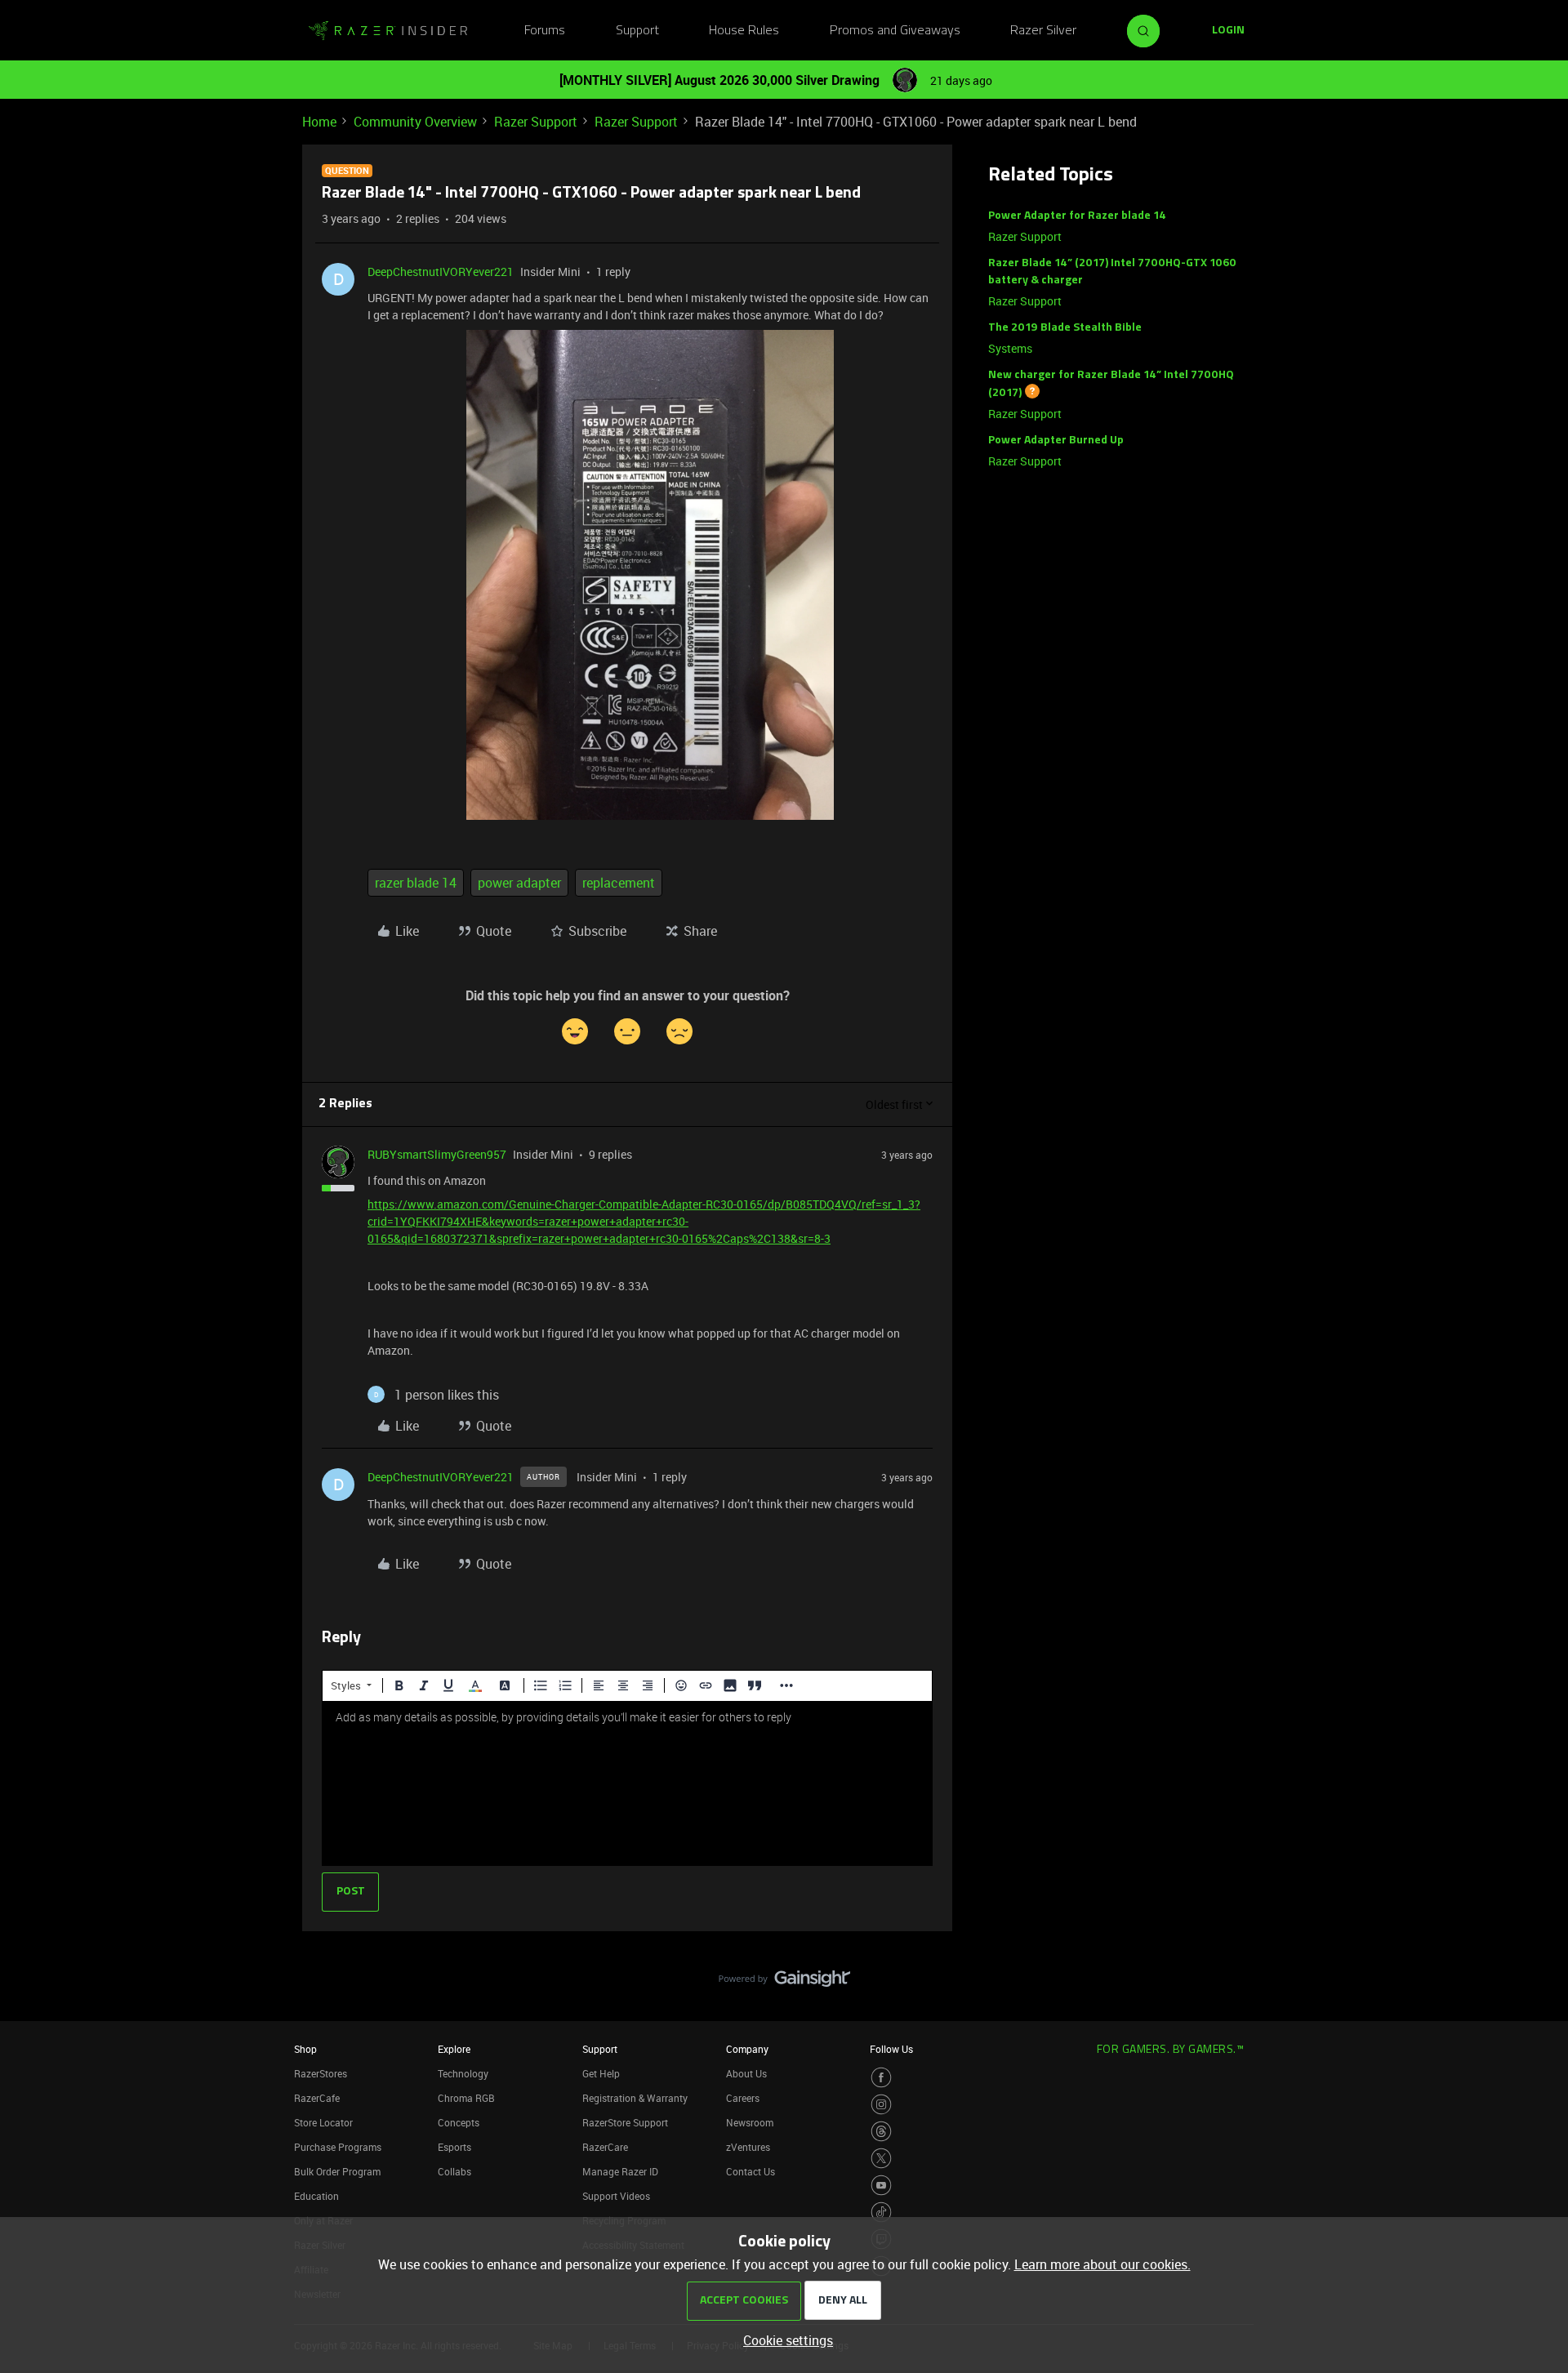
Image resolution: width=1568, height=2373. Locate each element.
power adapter (519, 883)
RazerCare (605, 2147)
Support (637, 31)
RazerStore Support (625, 2122)
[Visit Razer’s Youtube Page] (881, 2185)
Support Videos (616, 2196)
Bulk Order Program (337, 2171)
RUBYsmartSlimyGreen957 (437, 1154)
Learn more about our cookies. (1102, 2264)
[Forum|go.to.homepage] (388, 31)
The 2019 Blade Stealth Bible (1065, 328)
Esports (454, 2147)
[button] (1228, 31)
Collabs (454, 2171)
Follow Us (891, 2049)
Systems (1010, 348)
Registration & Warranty (635, 2098)
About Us (746, 2073)
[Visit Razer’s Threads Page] (881, 2131)
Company (747, 2049)
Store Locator (323, 2122)
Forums (545, 31)
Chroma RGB (466, 2098)
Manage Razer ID (620, 2171)
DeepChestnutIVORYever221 (441, 272)
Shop (305, 2049)
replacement (619, 883)
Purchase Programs (338, 2147)
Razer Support (536, 122)
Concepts (459, 2122)
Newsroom (750, 2122)
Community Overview (415, 122)
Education (316, 2196)
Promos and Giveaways (895, 31)
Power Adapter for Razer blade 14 (1077, 216)
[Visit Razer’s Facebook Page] (881, 2077)
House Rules (744, 31)
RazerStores (321, 2073)
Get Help (601, 2073)
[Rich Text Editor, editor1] (627, 1783)
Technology (463, 2073)
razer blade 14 (416, 883)
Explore (454, 2049)
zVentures (748, 2147)
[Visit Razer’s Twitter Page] (881, 2158)
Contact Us (751, 2171)
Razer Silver (1043, 31)
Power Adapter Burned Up (1056, 441)
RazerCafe (317, 2098)
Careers (743, 2098)
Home (319, 122)
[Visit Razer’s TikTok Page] (881, 2212)
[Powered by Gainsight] (784, 1983)
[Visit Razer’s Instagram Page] (881, 2104)
